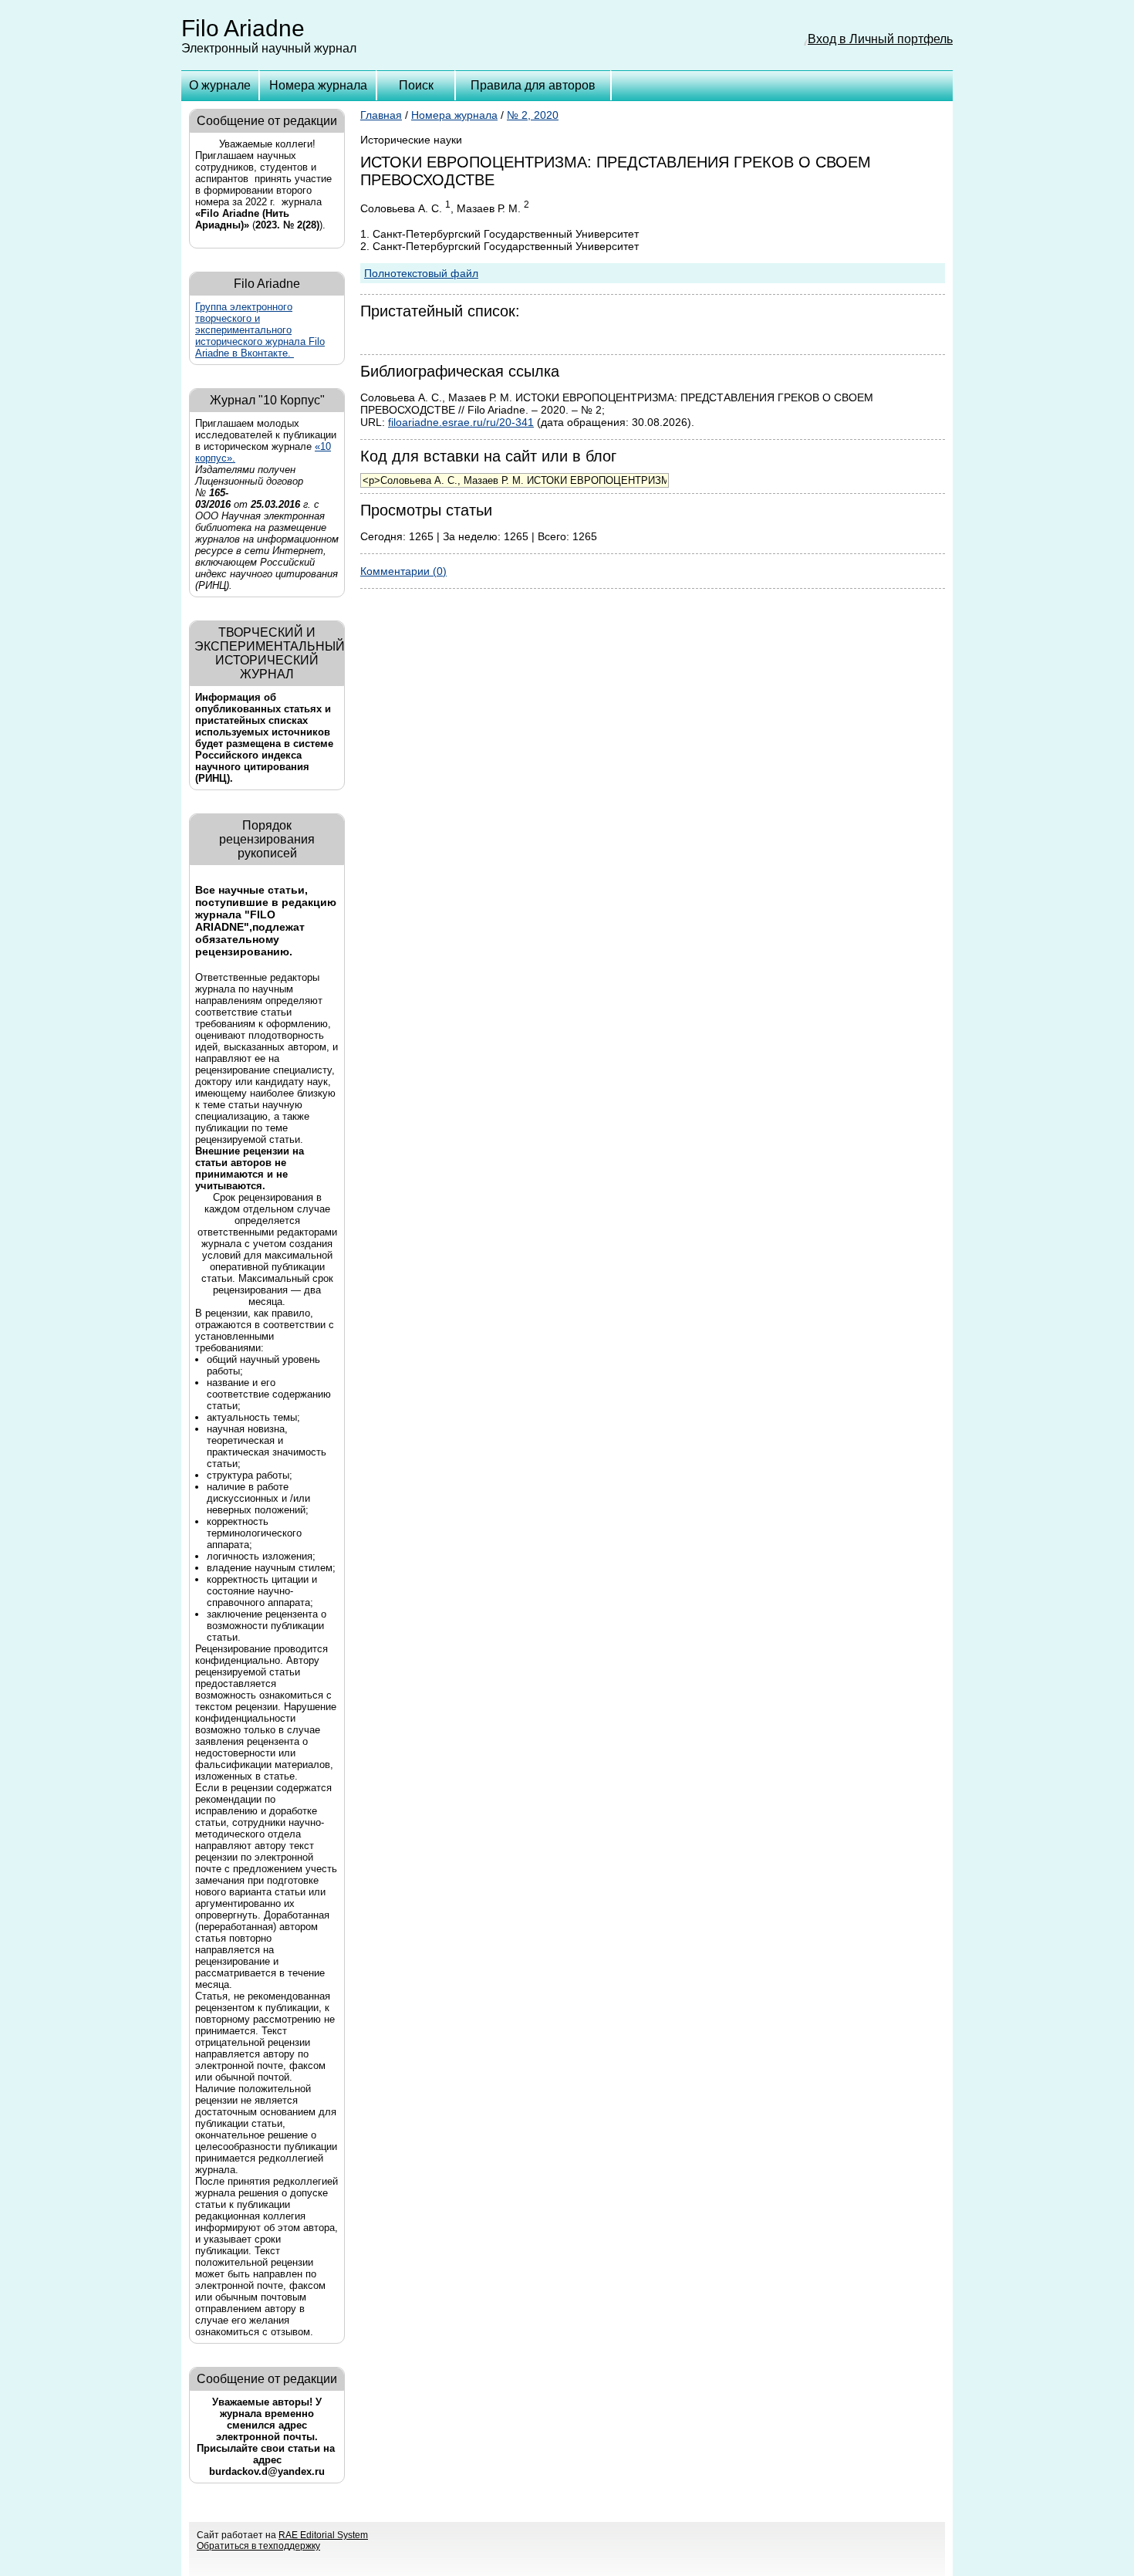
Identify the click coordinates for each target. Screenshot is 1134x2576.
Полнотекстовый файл (421, 273)
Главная (381, 115)
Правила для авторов (533, 85)
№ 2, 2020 (533, 115)
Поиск (416, 85)
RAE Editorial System (323, 2535)
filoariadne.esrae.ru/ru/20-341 (461, 422)
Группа (260, 330)
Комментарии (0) (403, 571)
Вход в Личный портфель (880, 39)
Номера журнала (318, 85)
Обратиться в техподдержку (258, 2546)
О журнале (220, 85)
